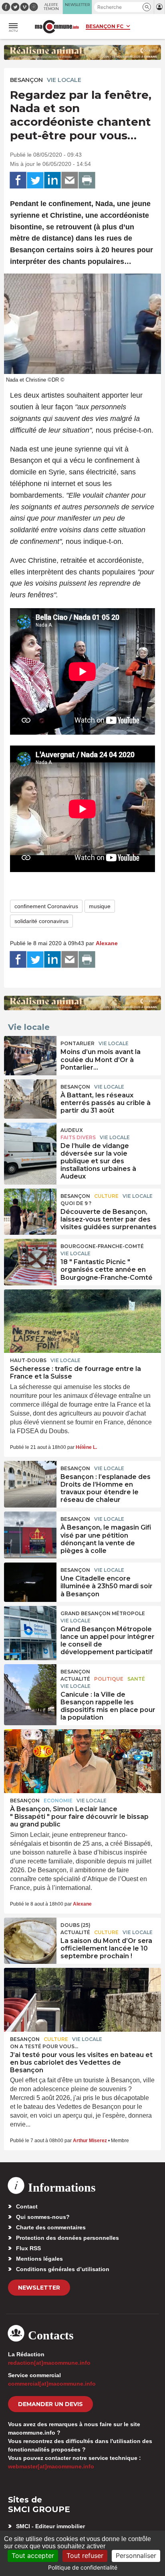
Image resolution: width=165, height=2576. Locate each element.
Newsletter (39, 2288)
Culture (106, 1196)
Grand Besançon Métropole (103, 1613)
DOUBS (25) (75, 1925)
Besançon (26, 80)
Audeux (72, 1130)
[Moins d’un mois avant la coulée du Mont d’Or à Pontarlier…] (30, 1054)
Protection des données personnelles (67, 2238)
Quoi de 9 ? (76, 1203)
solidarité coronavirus (41, 921)
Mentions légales (39, 2259)
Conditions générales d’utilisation (63, 2269)
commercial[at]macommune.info (52, 2384)
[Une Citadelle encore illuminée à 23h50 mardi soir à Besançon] (30, 1581)
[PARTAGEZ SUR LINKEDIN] (52, 180)
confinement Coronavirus (46, 906)
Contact (27, 2206)
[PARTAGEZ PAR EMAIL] (70, 180)
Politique (109, 1679)
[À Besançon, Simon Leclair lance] (82, 1761)
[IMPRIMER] (87, 180)
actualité (75, 1679)
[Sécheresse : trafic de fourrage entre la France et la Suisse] (82, 1321)
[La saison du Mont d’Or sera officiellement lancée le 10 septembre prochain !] (30, 1936)
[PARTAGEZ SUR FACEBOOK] (18, 180)
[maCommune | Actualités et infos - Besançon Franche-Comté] (57, 27)
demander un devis (50, 2404)
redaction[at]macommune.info (49, 2363)
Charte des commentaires (51, 2227)
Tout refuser (85, 2556)
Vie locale (64, 80)
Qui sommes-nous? (43, 2217)
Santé (136, 1679)
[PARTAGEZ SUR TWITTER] (35, 180)
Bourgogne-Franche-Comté (102, 1246)
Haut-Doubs (28, 1360)
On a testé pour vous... (44, 2046)
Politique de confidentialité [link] (83, 2567)
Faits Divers (78, 1137)
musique (100, 906)
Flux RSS (28, 2248)
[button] (147, 7)
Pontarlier (77, 1043)
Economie (58, 1801)
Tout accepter (33, 2556)
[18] (30, 1257)
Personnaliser (136, 2556)
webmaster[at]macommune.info (51, 2466)
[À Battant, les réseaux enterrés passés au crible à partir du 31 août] (30, 1097)
